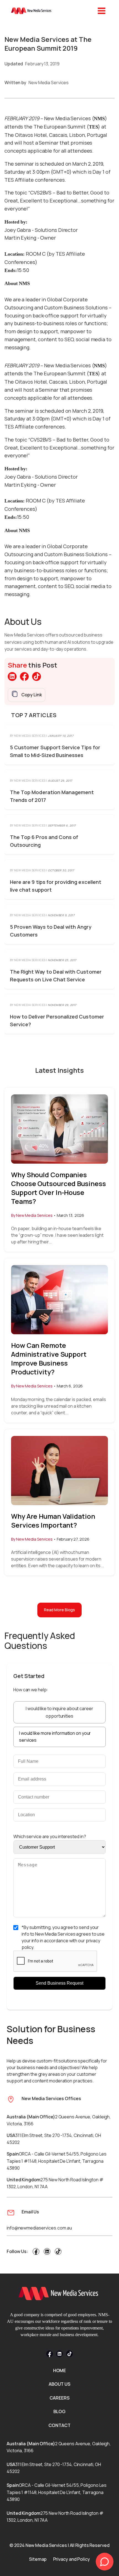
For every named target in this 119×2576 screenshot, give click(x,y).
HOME (60, 2370)
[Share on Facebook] (24, 679)
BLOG (60, 2411)
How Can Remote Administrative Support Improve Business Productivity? (49, 1359)
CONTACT (59, 2425)
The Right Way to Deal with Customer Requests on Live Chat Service (56, 976)
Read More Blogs (60, 1610)
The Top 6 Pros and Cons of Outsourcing (44, 841)
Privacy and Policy (72, 2559)
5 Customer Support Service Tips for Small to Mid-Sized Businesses (55, 751)
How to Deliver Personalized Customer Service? (57, 1020)
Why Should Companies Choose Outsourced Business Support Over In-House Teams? (58, 1188)
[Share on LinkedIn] (12, 679)
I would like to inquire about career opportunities (59, 1712)
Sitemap (38, 2559)
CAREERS (59, 2398)
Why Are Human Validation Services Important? (53, 1521)
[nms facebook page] (36, 2253)
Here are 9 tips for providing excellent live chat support (56, 886)
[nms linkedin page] (47, 2253)
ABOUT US (59, 2384)
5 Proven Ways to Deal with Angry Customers (51, 931)
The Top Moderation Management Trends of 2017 (52, 796)
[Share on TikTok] (37, 679)
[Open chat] (105, 2562)
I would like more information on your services (55, 1737)
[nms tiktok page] (58, 2253)
